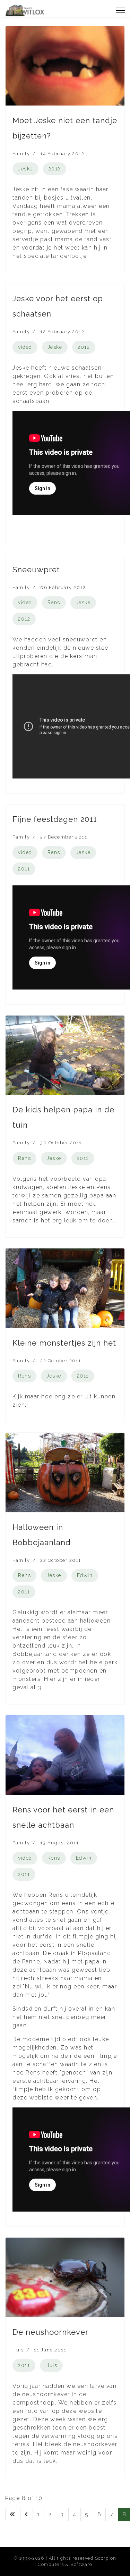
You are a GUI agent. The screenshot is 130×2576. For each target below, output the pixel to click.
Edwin (85, 1575)
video (25, 347)
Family (21, 154)
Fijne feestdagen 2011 (55, 819)
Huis (18, 2350)
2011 (24, 869)
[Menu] (120, 10)
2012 (55, 169)
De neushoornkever (50, 2332)
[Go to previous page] (27, 2515)
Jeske (25, 169)
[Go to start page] (13, 2515)
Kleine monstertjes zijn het (64, 1343)
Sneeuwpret (36, 570)
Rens (54, 603)
